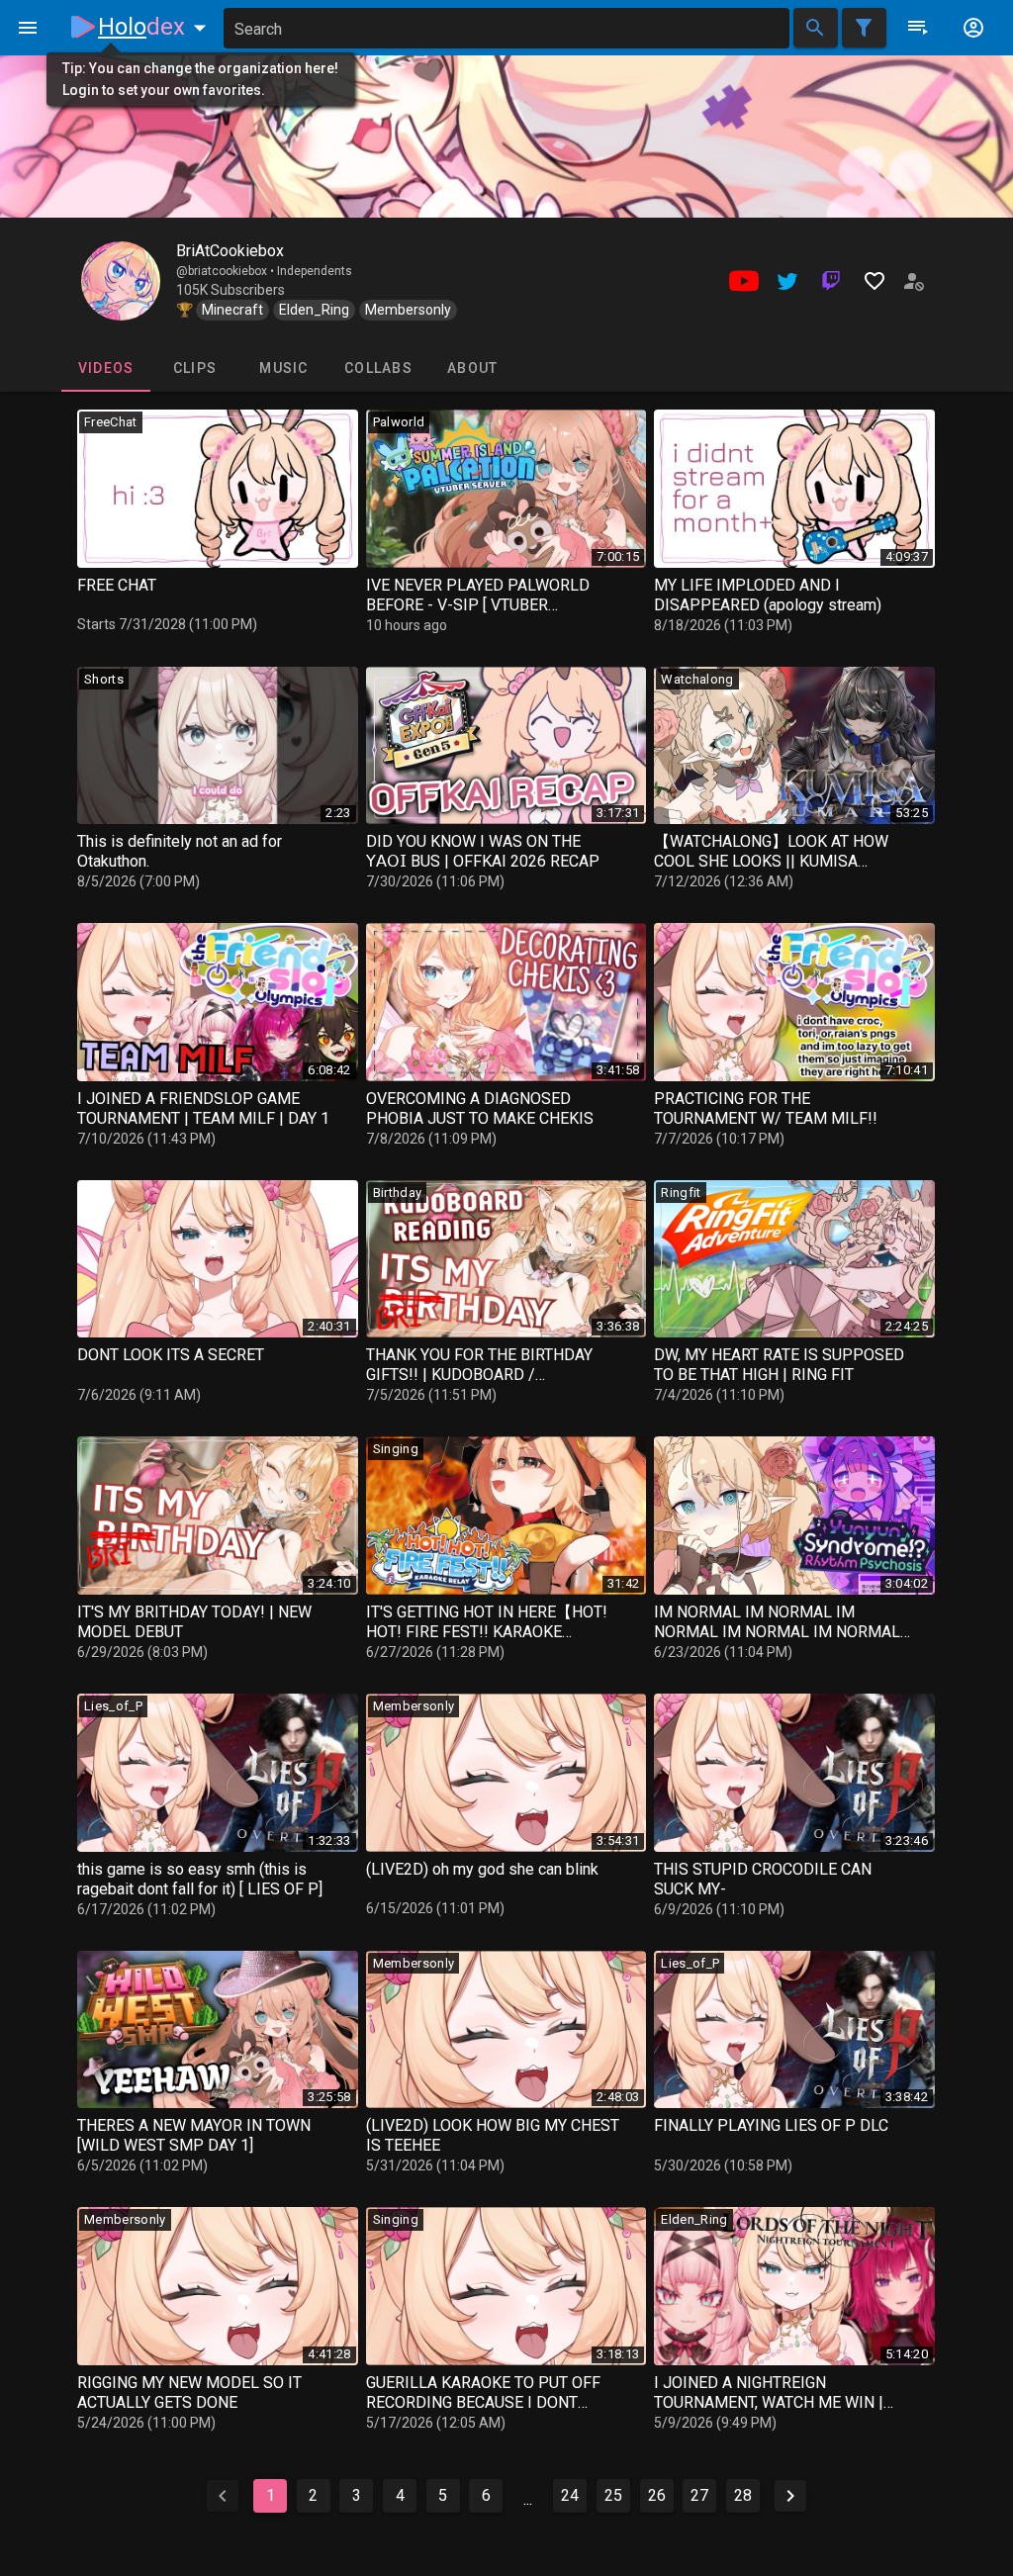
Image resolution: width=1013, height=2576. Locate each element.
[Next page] (790, 2496)
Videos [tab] (106, 368)
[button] (156, 27)
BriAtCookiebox (230, 251)
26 (657, 2495)
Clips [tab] (195, 368)
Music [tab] (283, 368)
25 (613, 2495)
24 (570, 2495)
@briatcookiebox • (227, 271)
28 (743, 2495)
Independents (315, 271)
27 (699, 2495)
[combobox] (506, 28)
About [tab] (472, 368)
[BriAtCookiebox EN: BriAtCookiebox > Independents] (121, 281)
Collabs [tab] (378, 368)
